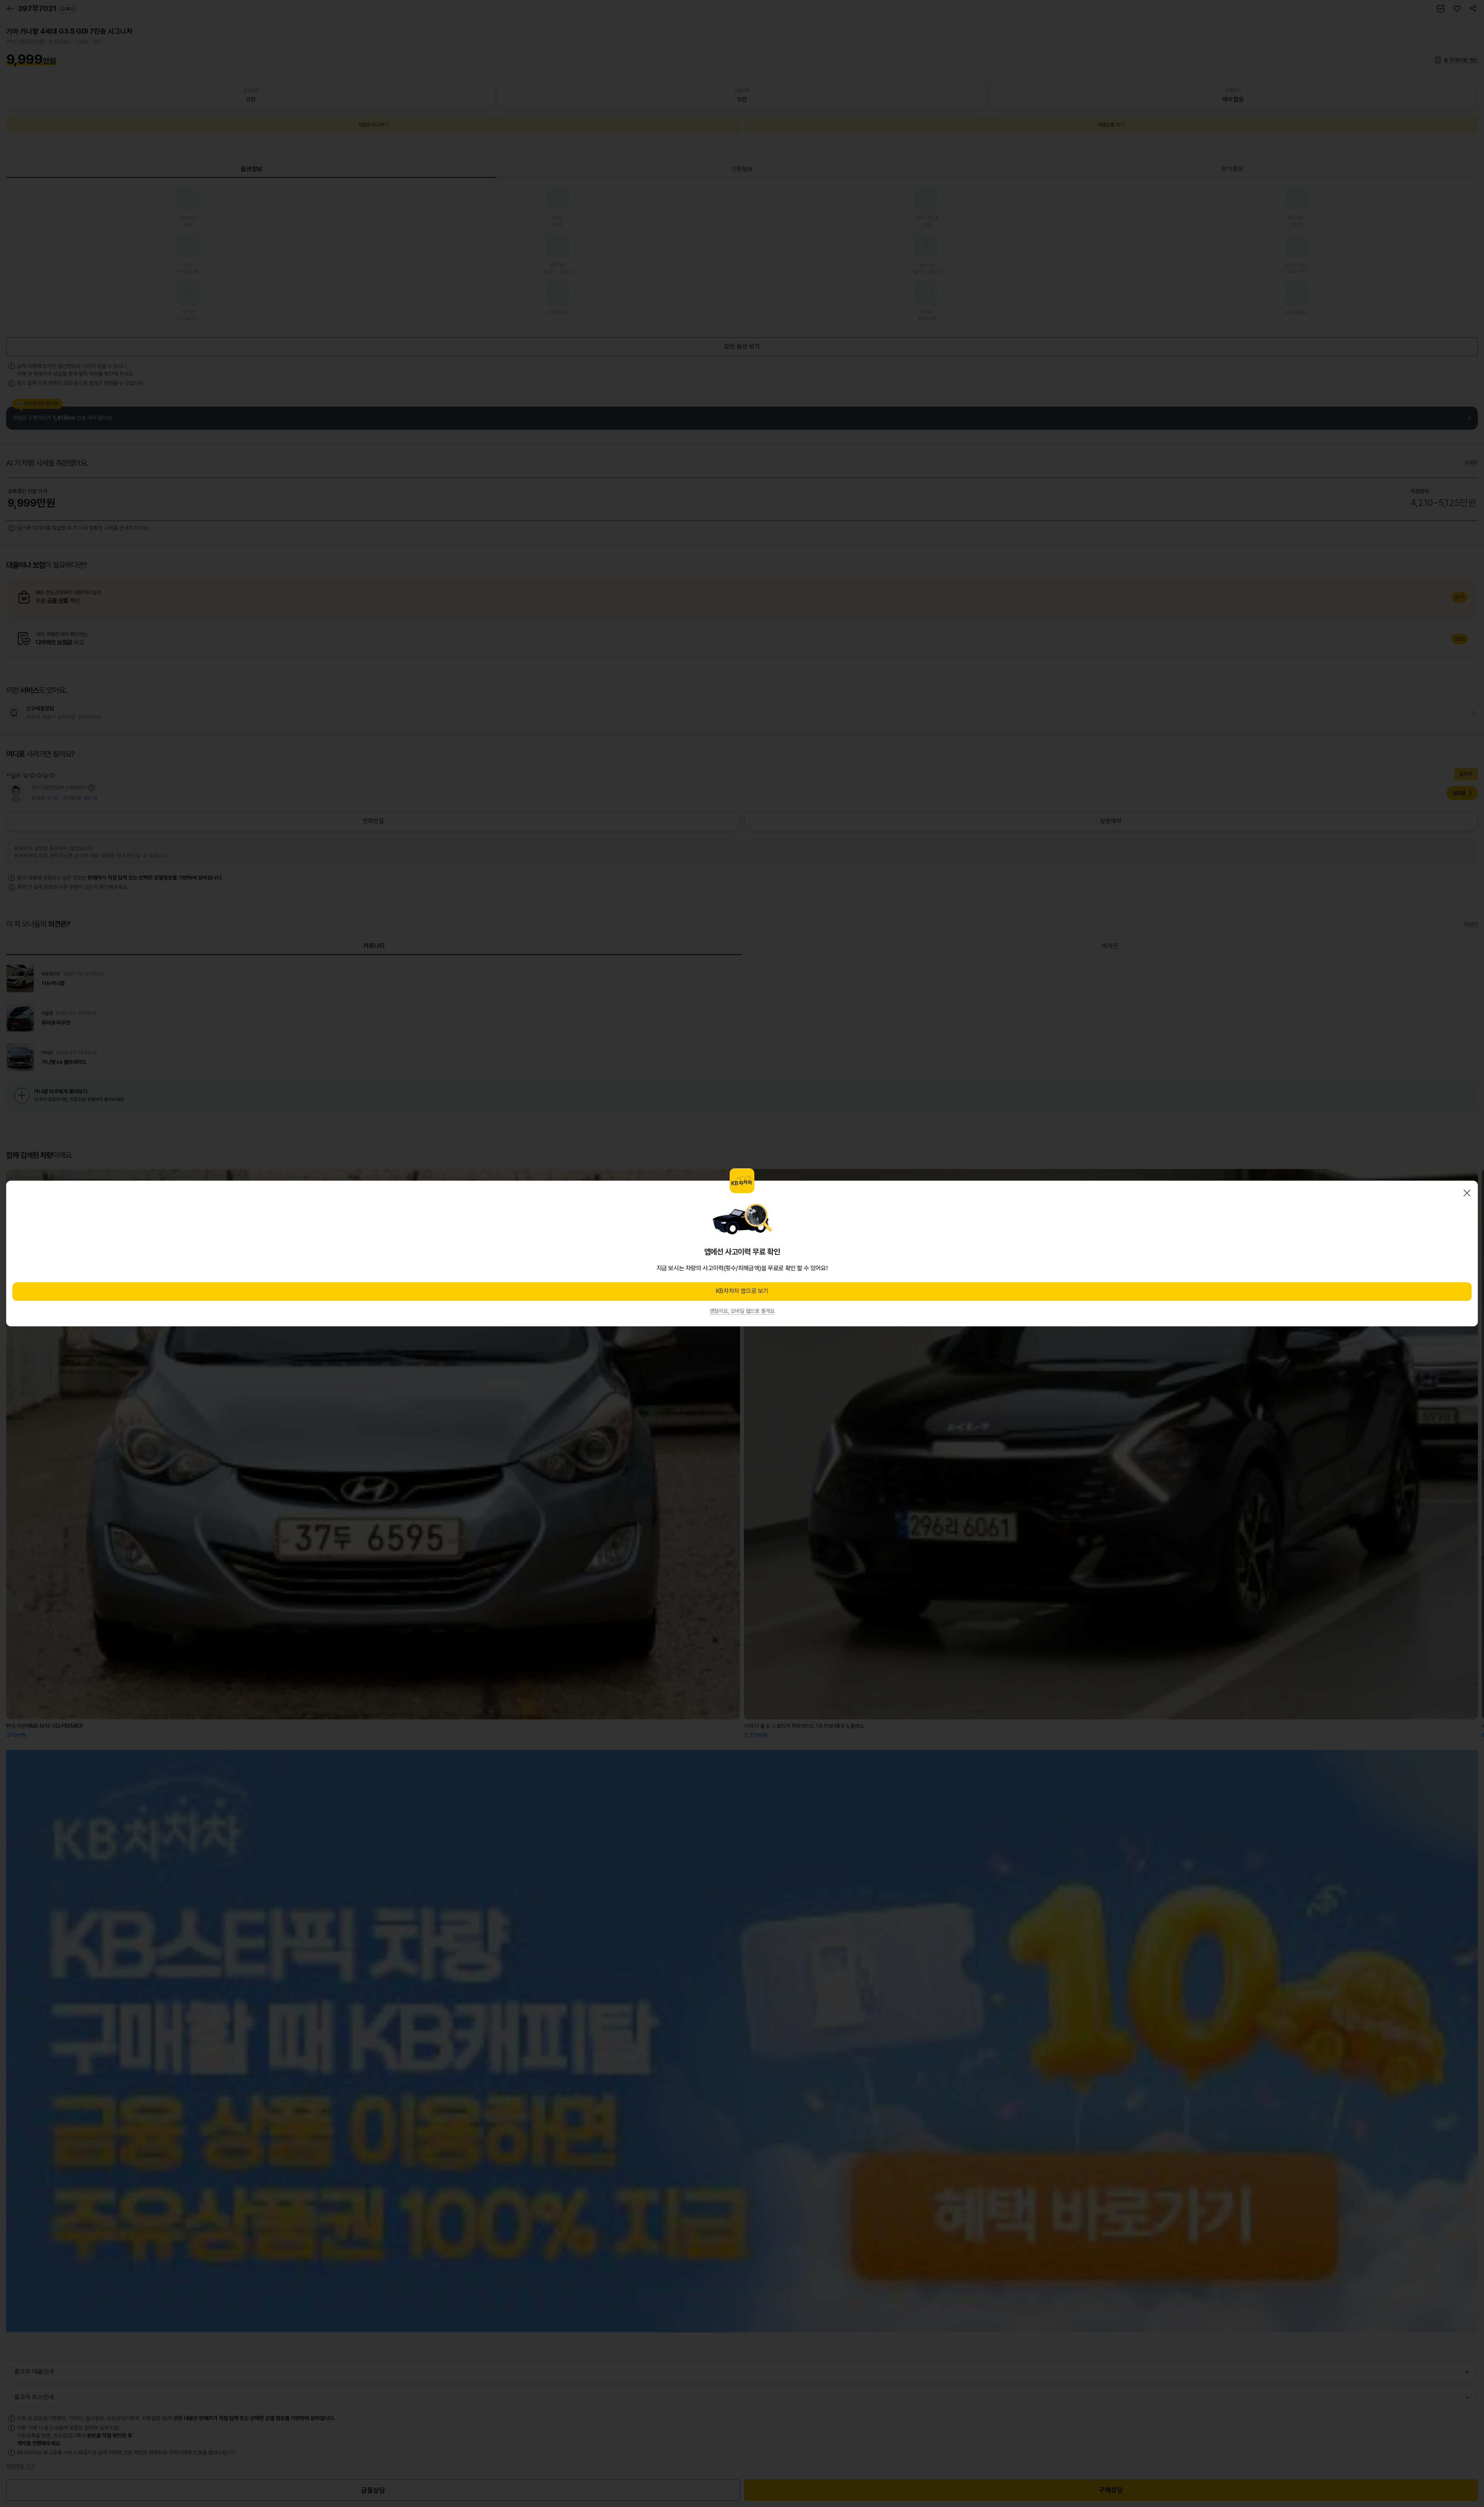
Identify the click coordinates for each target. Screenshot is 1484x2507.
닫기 (1467, 1193)
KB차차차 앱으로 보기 (742, 1291)
